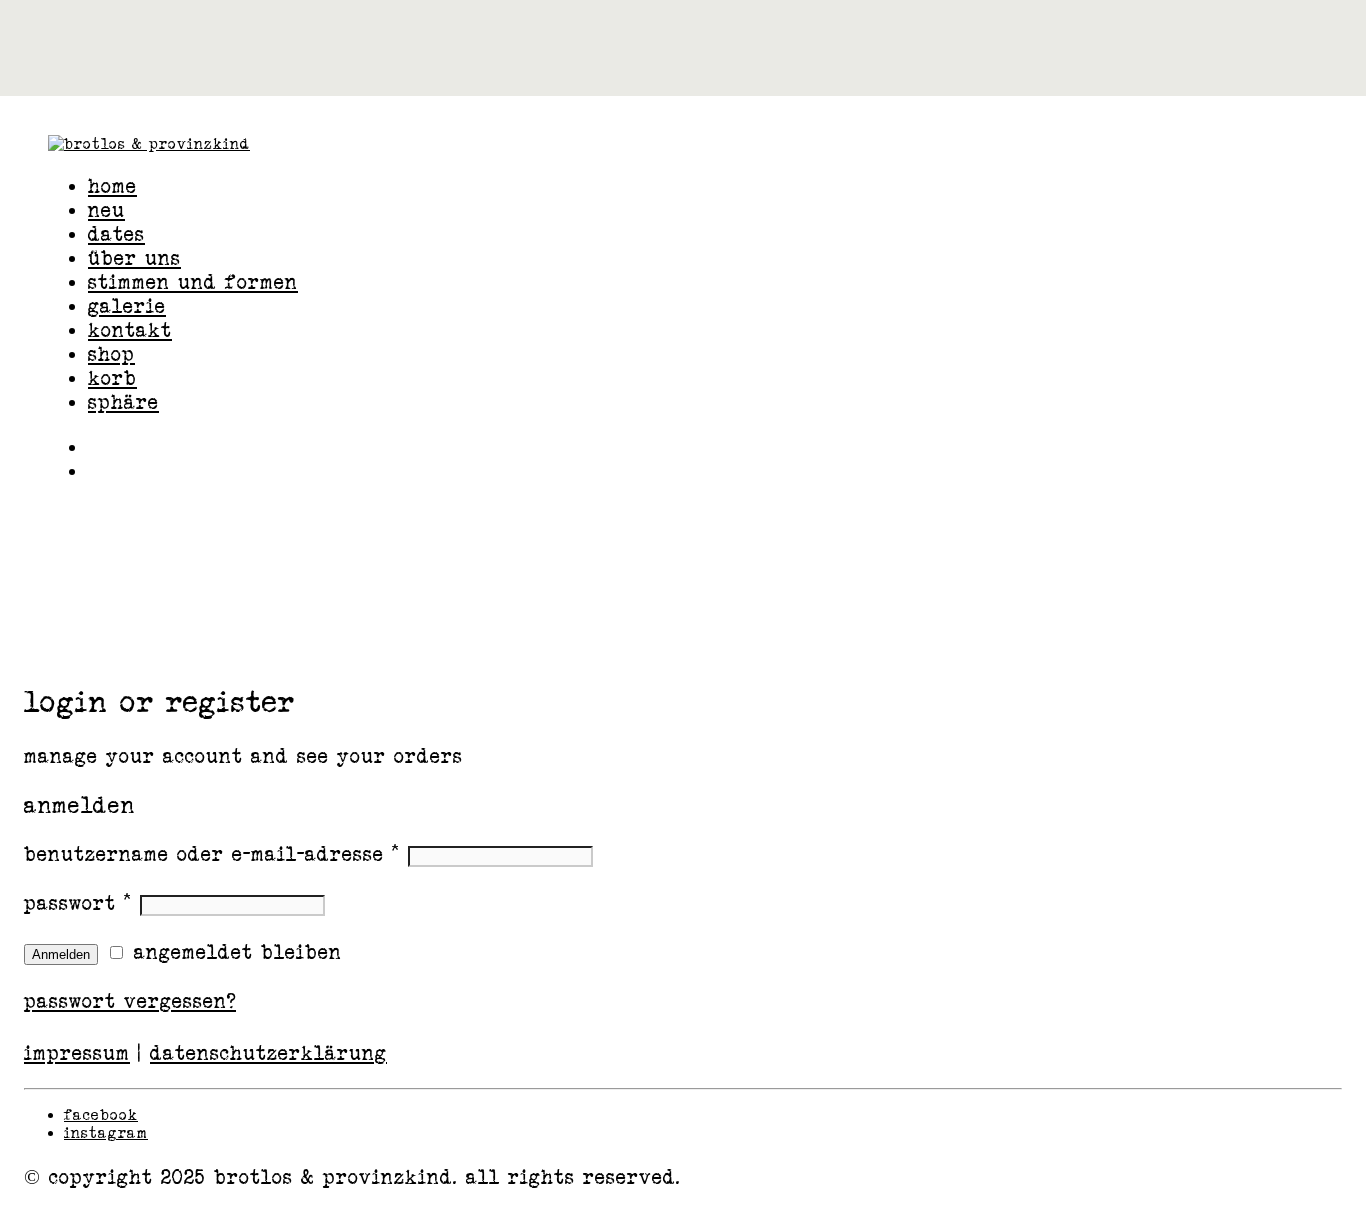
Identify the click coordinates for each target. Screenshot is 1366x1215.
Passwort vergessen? (130, 1001)
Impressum (77, 1053)
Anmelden (61, 954)
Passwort (78, 903)
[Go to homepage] (149, 144)
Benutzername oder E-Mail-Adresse (212, 854)
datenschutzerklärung (268, 1053)
